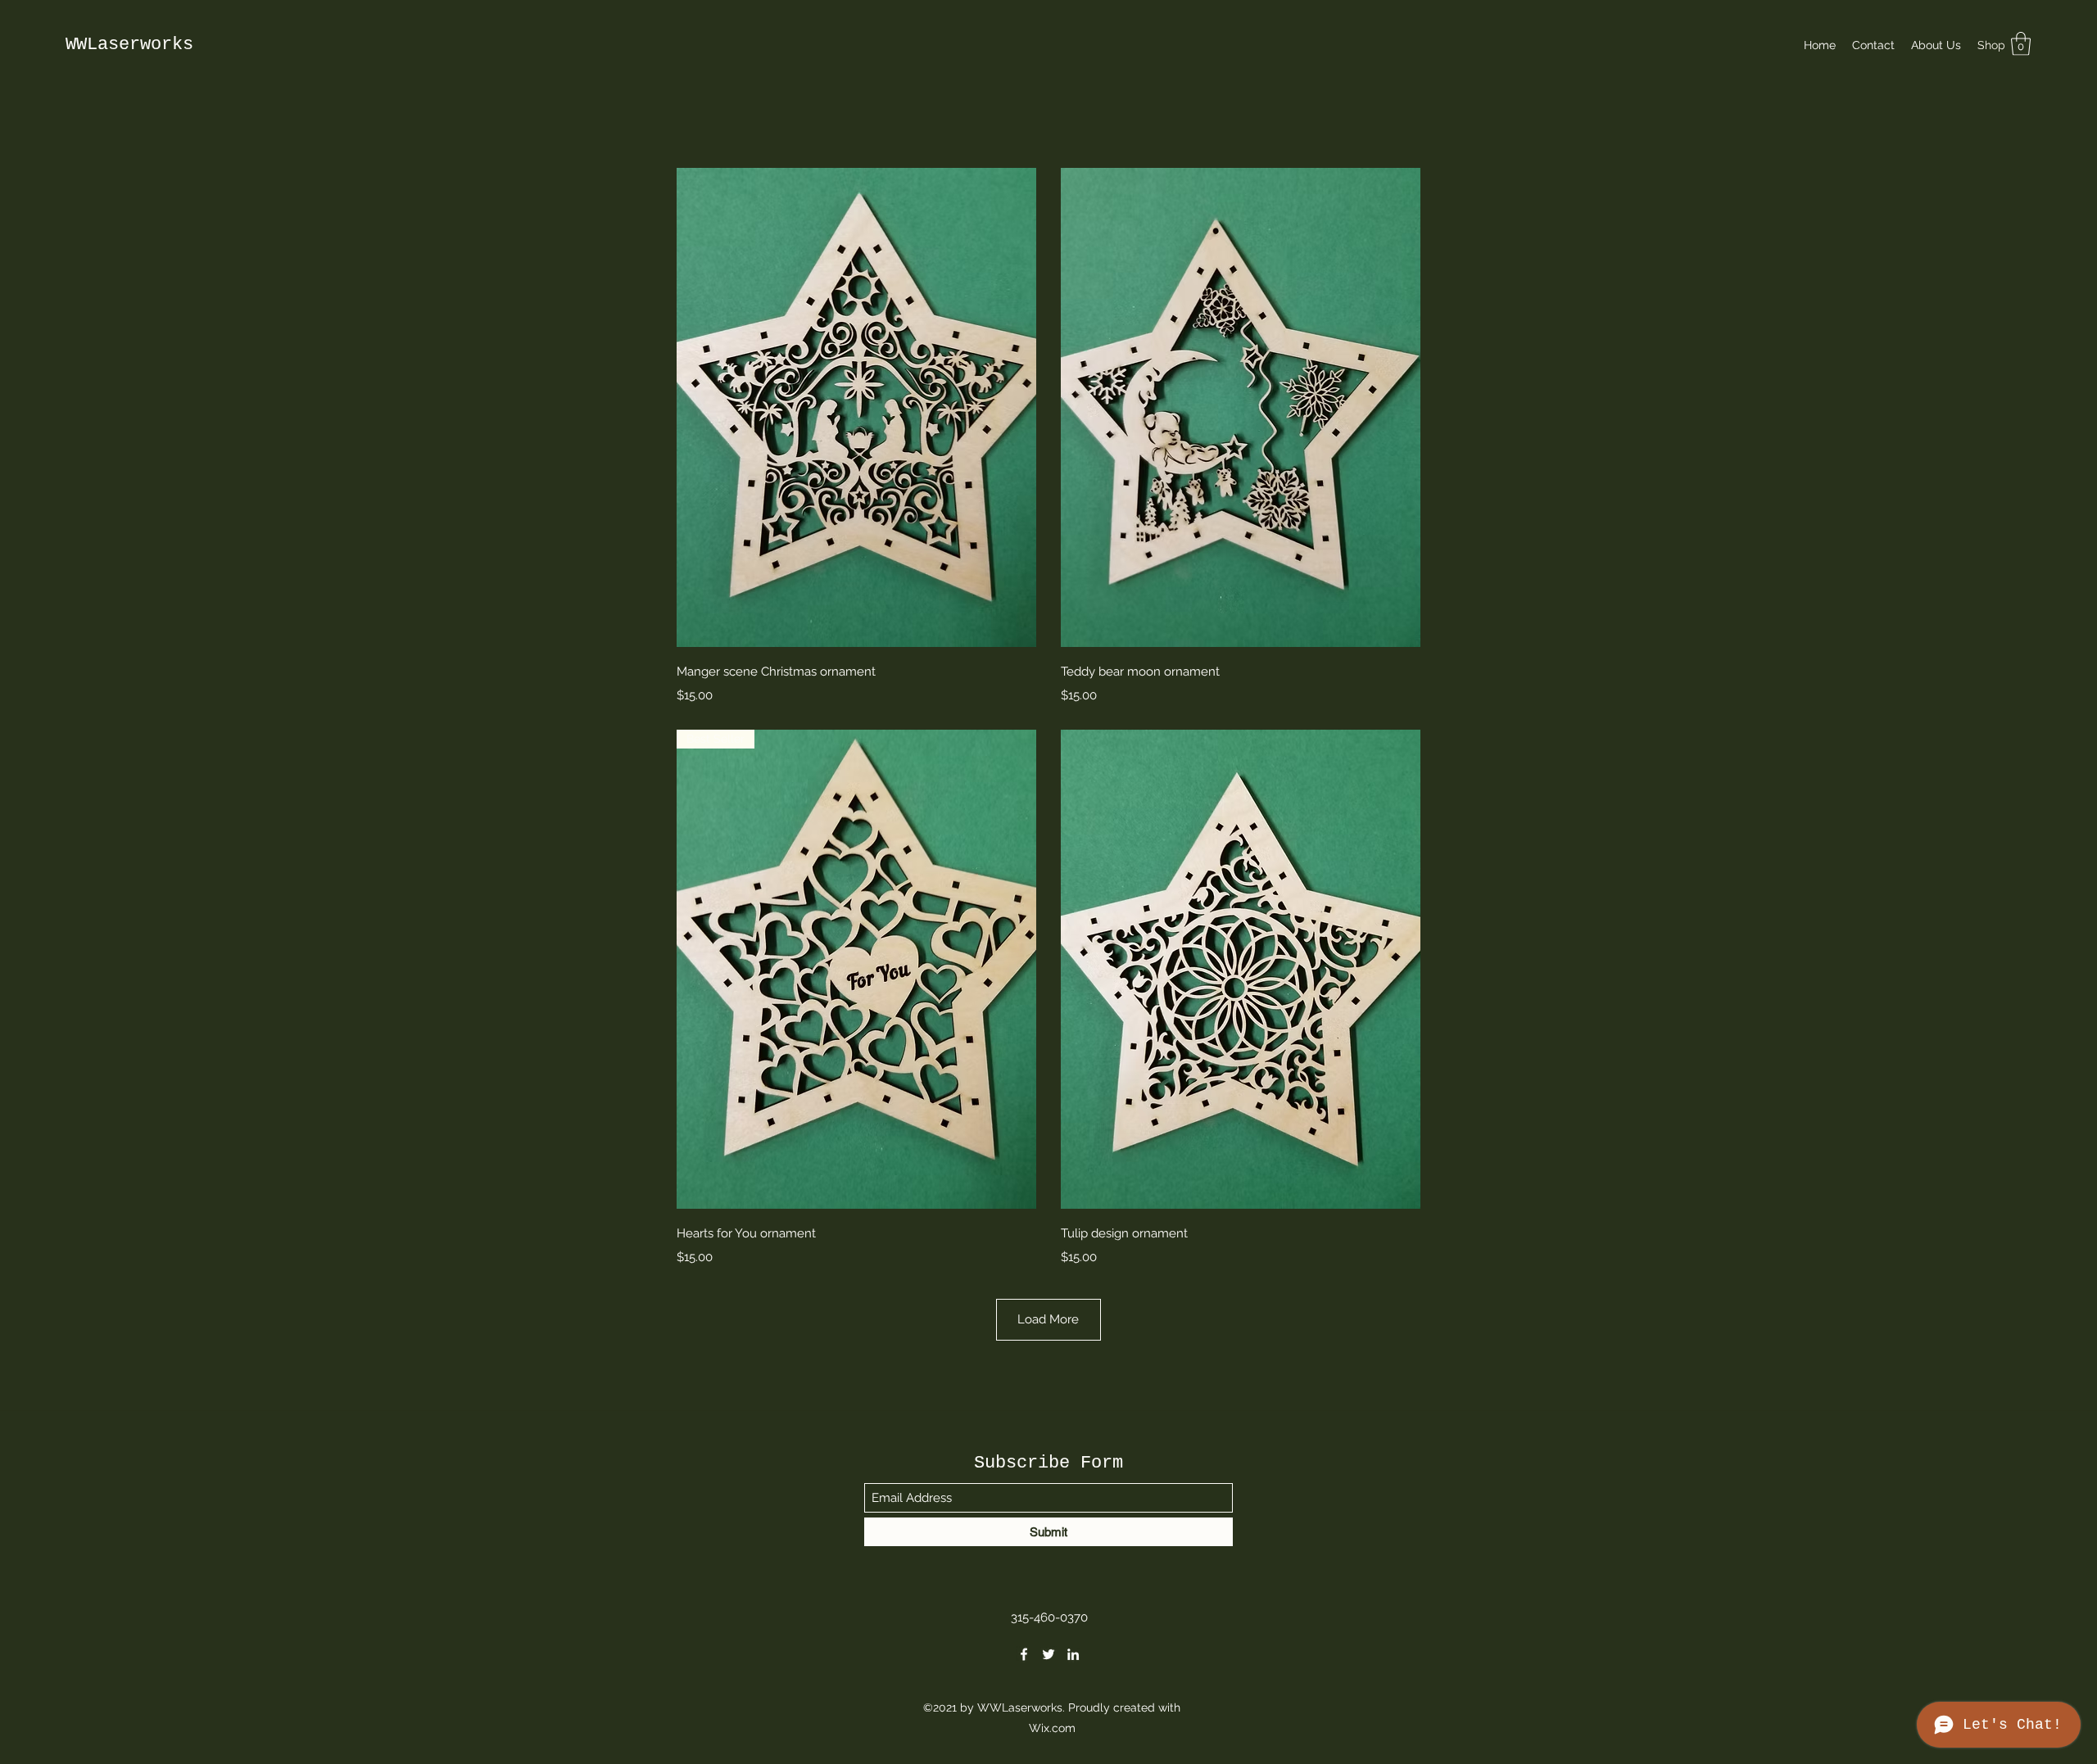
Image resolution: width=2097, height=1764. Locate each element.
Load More (1048, 1319)
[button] (2021, 44)
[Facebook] (1024, 1654)
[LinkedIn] (1073, 1654)
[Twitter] (1048, 1654)
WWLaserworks (129, 45)
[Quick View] (856, 407)
